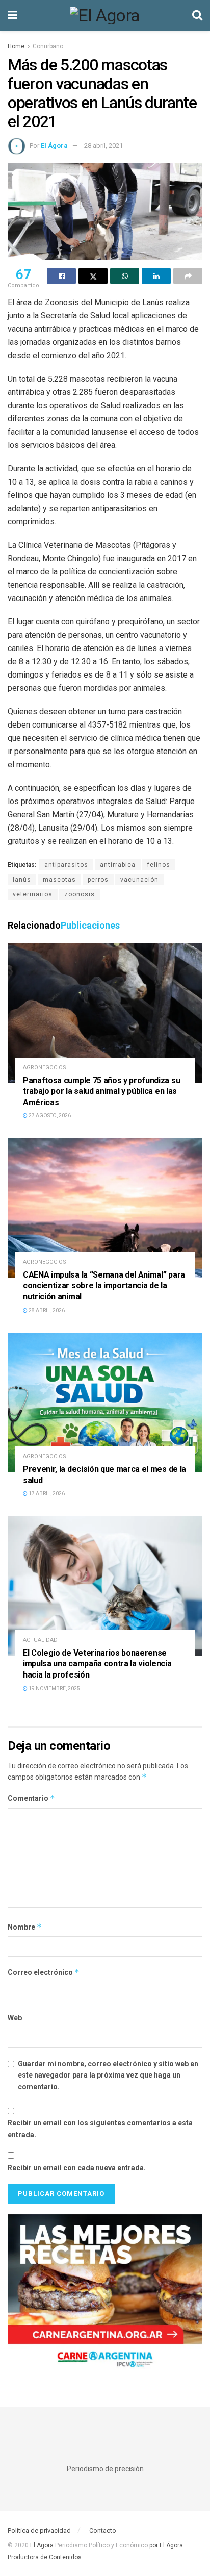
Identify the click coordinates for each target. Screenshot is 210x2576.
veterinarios (33, 894)
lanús (22, 880)
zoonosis (80, 894)
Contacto (103, 2530)
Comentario (31, 1798)
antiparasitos (66, 865)
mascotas (59, 880)
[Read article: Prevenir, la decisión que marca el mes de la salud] (105, 1402)
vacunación (139, 880)
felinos (159, 865)
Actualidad (40, 1640)
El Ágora (54, 146)
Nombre (25, 1927)
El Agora (43, 2545)
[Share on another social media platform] (188, 276)
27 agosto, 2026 (49, 1116)
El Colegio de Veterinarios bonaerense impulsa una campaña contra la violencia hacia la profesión (97, 1664)
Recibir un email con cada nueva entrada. (77, 2168)
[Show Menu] (12, 15)
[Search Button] (197, 15)
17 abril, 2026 (46, 1494)
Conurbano (48, 46)
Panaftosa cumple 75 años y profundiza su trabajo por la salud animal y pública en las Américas (101, 1091)
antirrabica (118, 865)
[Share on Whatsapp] (125, 276)
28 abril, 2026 (46, 1310)
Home (16, 46)
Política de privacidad (39, 2530)
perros (98, 880)
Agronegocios (45, 1068)
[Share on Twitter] (93, 276)
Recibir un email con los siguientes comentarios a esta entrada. (100, 2129)
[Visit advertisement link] (105, 2295)
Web (15, 2018)
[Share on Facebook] (61, 276)
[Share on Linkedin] (156, 276)
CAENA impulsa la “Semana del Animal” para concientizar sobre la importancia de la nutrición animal (104, 1286)
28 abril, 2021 (103, 146)
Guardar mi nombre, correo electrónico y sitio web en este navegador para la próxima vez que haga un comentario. (108, 2075)
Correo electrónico (44, 1972)
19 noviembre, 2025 (54, 1689)
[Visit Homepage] (105, 15)
